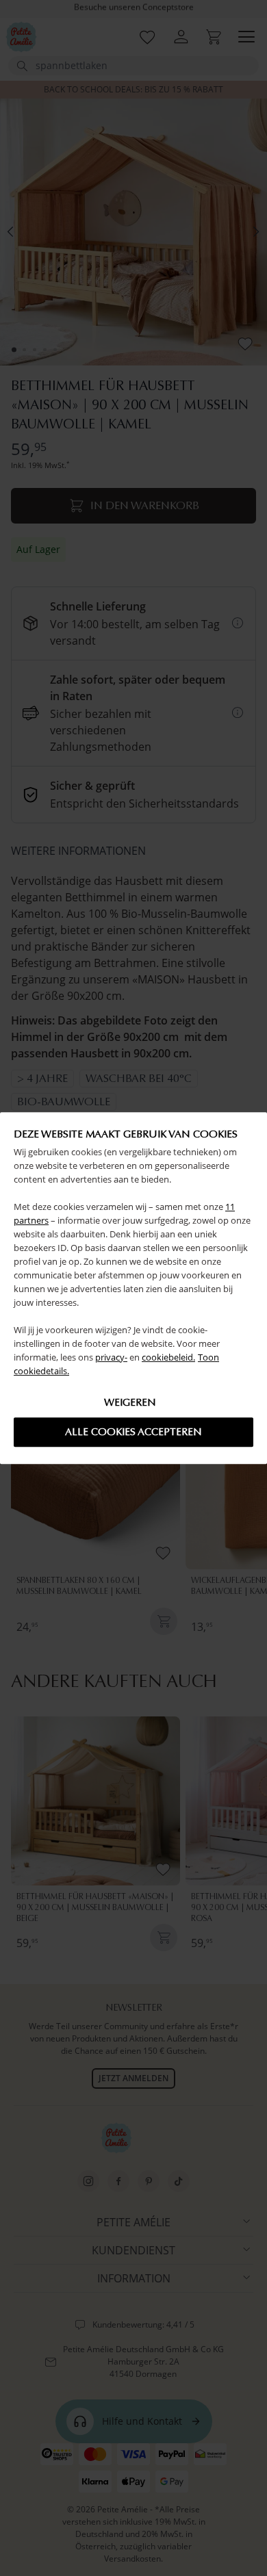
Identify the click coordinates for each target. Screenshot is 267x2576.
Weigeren (130, 1402)
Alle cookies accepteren (133, 1432)
